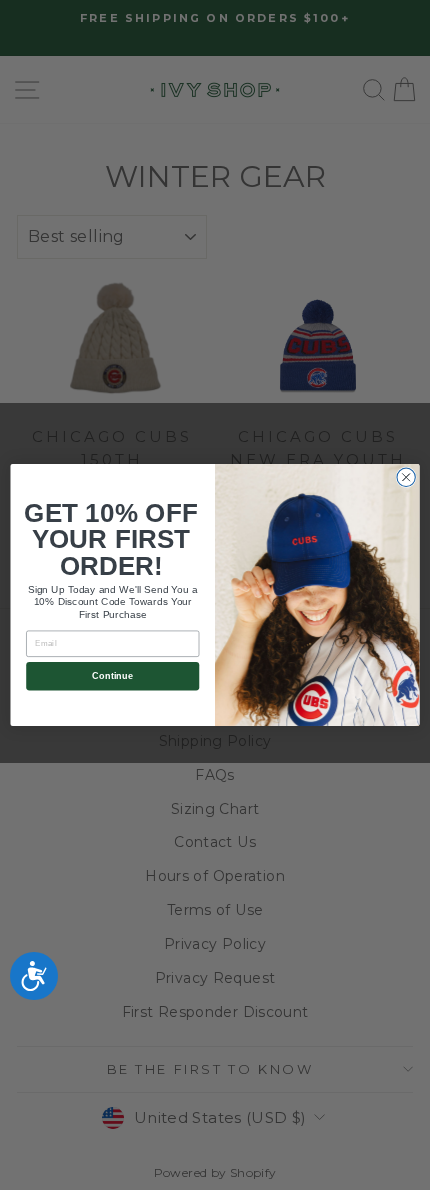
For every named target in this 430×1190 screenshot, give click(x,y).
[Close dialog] (406, 477)
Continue (112, 676)
